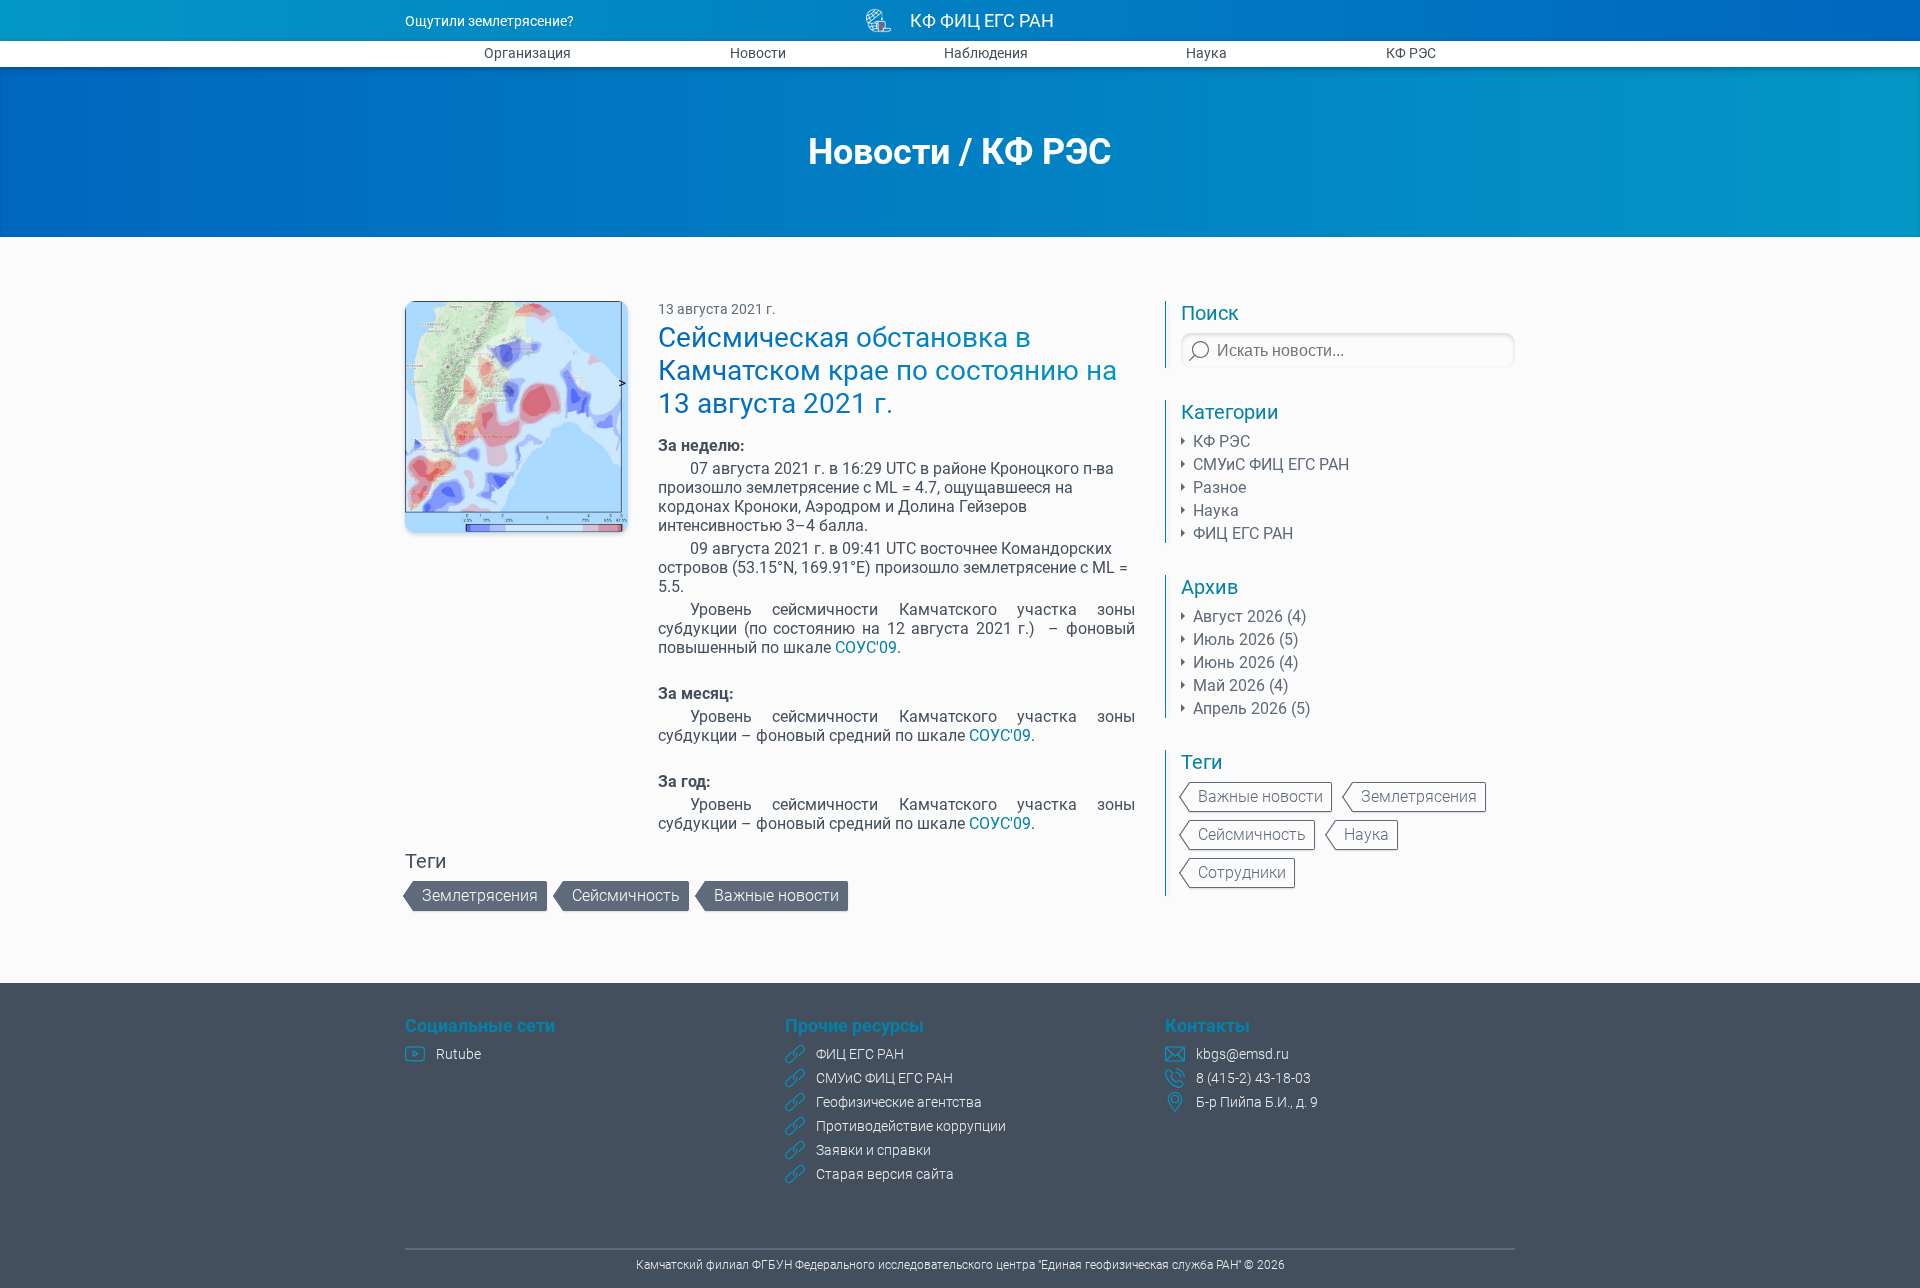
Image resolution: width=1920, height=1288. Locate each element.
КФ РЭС (1411, 53)
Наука (1206, 53)
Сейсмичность (626, 895)
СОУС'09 (866, 647)
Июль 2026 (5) (1246, 639)
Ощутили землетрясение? (489, 21)
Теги (1202, 762)
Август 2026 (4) (1250, 616)
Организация (527, 53)
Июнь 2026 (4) (1246, 662)
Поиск (1210, 313)
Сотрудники (1242, 872)
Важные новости (776, 895)
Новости (758, 53)
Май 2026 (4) (1241, 685)
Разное (1219, 487)
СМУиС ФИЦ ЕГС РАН (1271, 464)
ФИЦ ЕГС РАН (1243, 533)
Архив (1209, 587)
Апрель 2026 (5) (1252, 708)
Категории (1230, 412)
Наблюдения (986, 53)
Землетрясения (480, 895)
